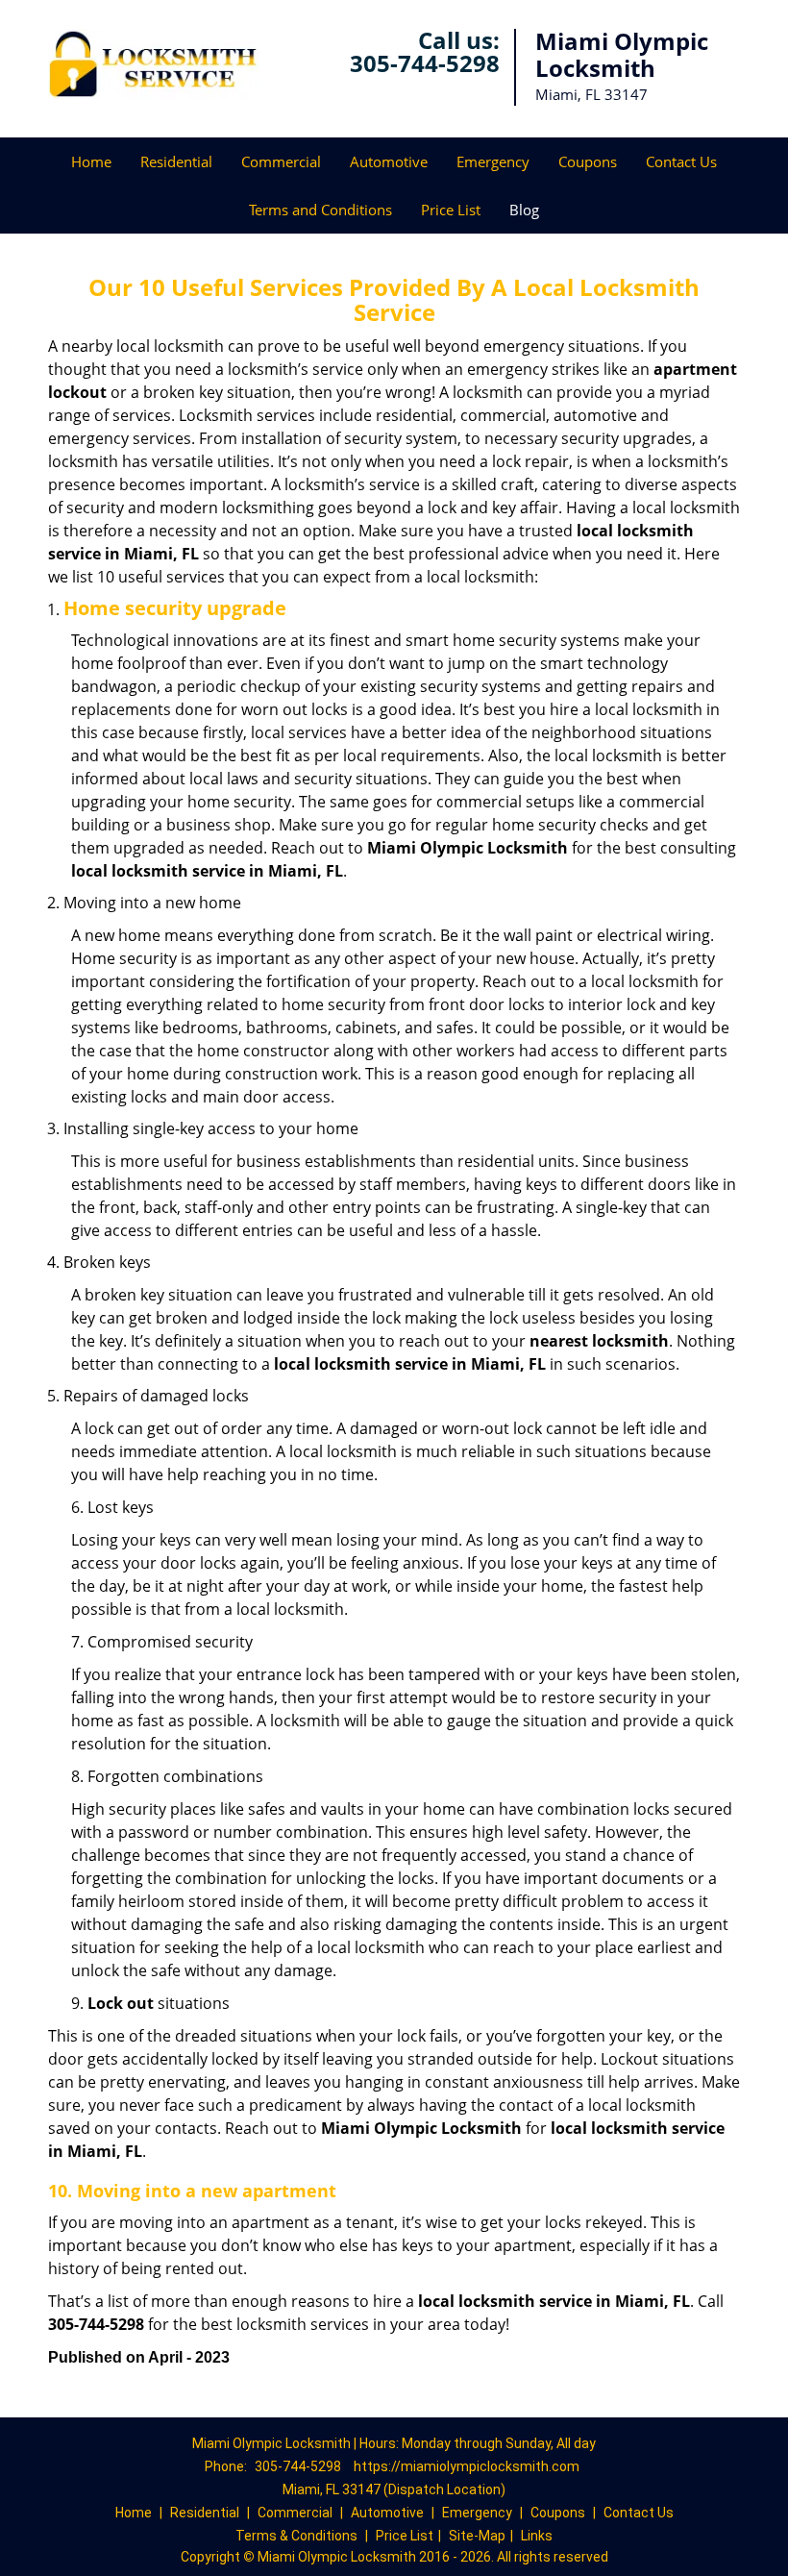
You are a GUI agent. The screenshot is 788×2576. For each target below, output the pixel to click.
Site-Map (477, 2536)
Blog (524, 210)
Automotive (389, 161)
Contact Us (681, 161)
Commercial (281, 161)
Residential (176, 161)
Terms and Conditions (320, 210)
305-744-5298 (425, 63)
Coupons (588, 161)
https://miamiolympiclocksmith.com (467, 2466)
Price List (451, 210)
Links (537, 2536)
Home (91, 161)
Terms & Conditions (296, 2536)
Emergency (493, 161)
